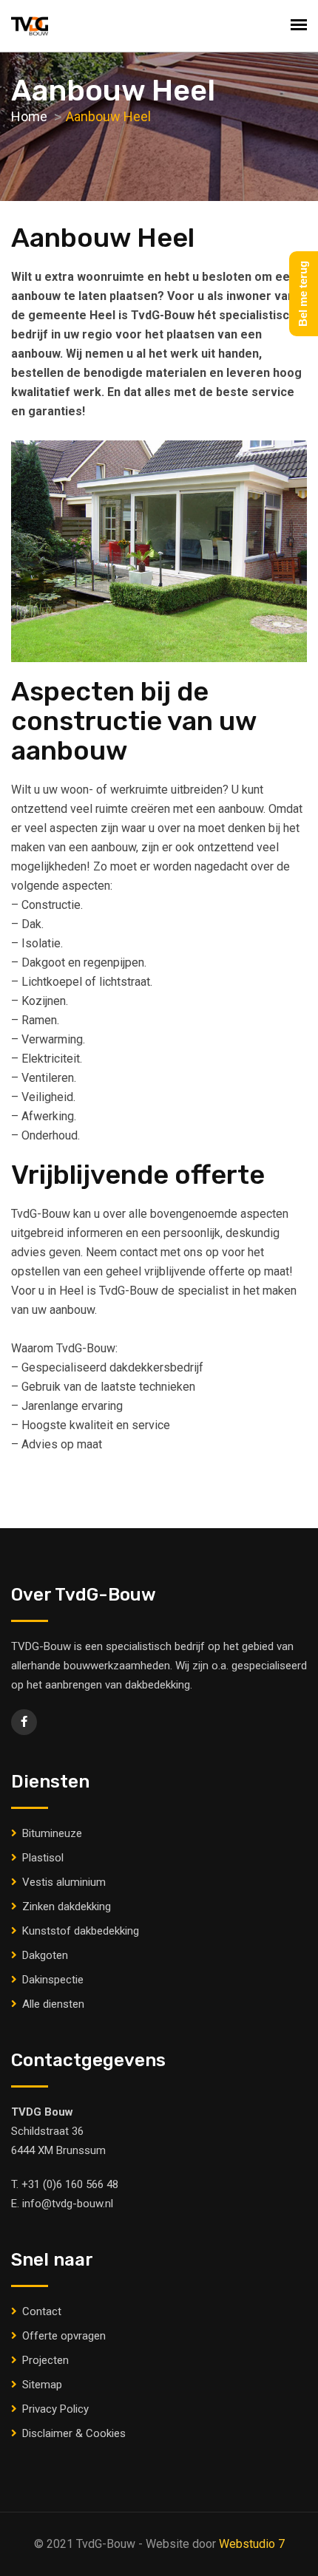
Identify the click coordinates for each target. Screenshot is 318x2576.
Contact (42, 2311)
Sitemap (42, 2385)
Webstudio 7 (252, 2544)
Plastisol (43, 1858)
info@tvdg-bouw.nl (68, 2204)
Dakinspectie (53, 1980)
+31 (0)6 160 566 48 (70, 2184)
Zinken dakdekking (67, 1907)
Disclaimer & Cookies (74, 2433)
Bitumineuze (52, 1833)
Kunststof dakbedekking (81, 1931)
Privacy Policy (55, 2409)
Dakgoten (45, 1955)
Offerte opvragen (64, 2336)
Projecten (45, 2360)
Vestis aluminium (64, 1882)
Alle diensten (53, 2004)
